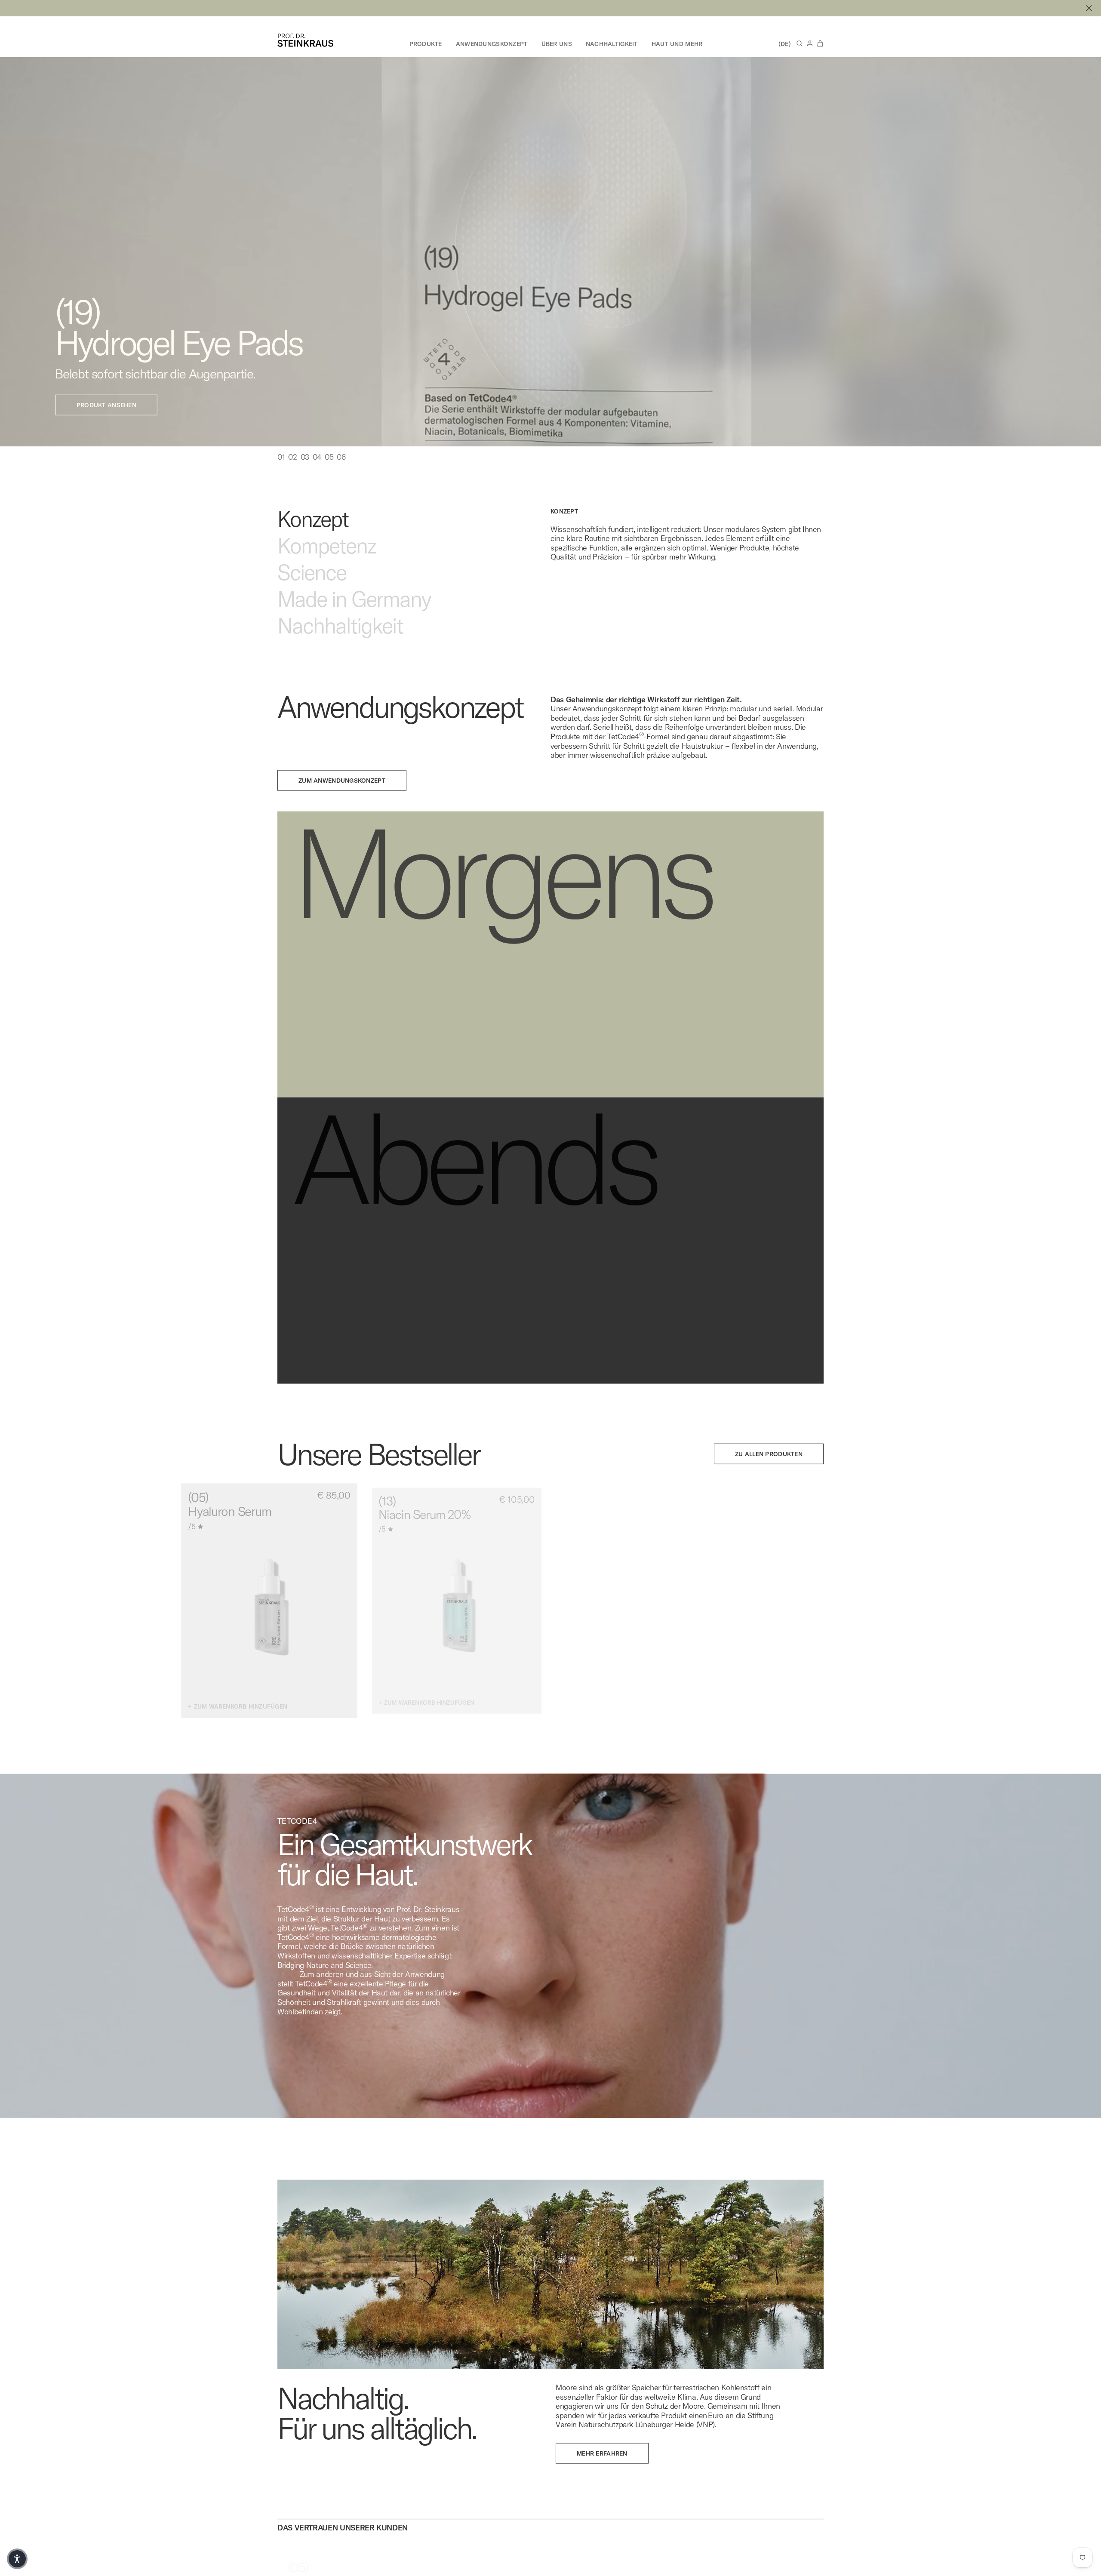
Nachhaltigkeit (612, 44)
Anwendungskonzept (492, 44)
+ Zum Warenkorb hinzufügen (237, 1726)
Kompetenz (327, 564)
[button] (17, 2559)
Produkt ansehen (115, 424)
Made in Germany (354, 618)
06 (341, 476)
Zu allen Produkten (769, 1472)
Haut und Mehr (677, 44)
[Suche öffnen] (800, 43)
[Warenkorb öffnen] (820, 43)
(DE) (785, 44)
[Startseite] (305, 40)
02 (292, 476)
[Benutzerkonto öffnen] (810, 43)
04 (317, 476)
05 (329, 476)
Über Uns (557, 44)
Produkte (426, 44)
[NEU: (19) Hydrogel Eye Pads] (550, 8)
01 (281, 476)
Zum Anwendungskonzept (342, 799)
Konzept (313, 538)
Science (312, 591)
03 (305, 476)
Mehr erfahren (602, 2472)
